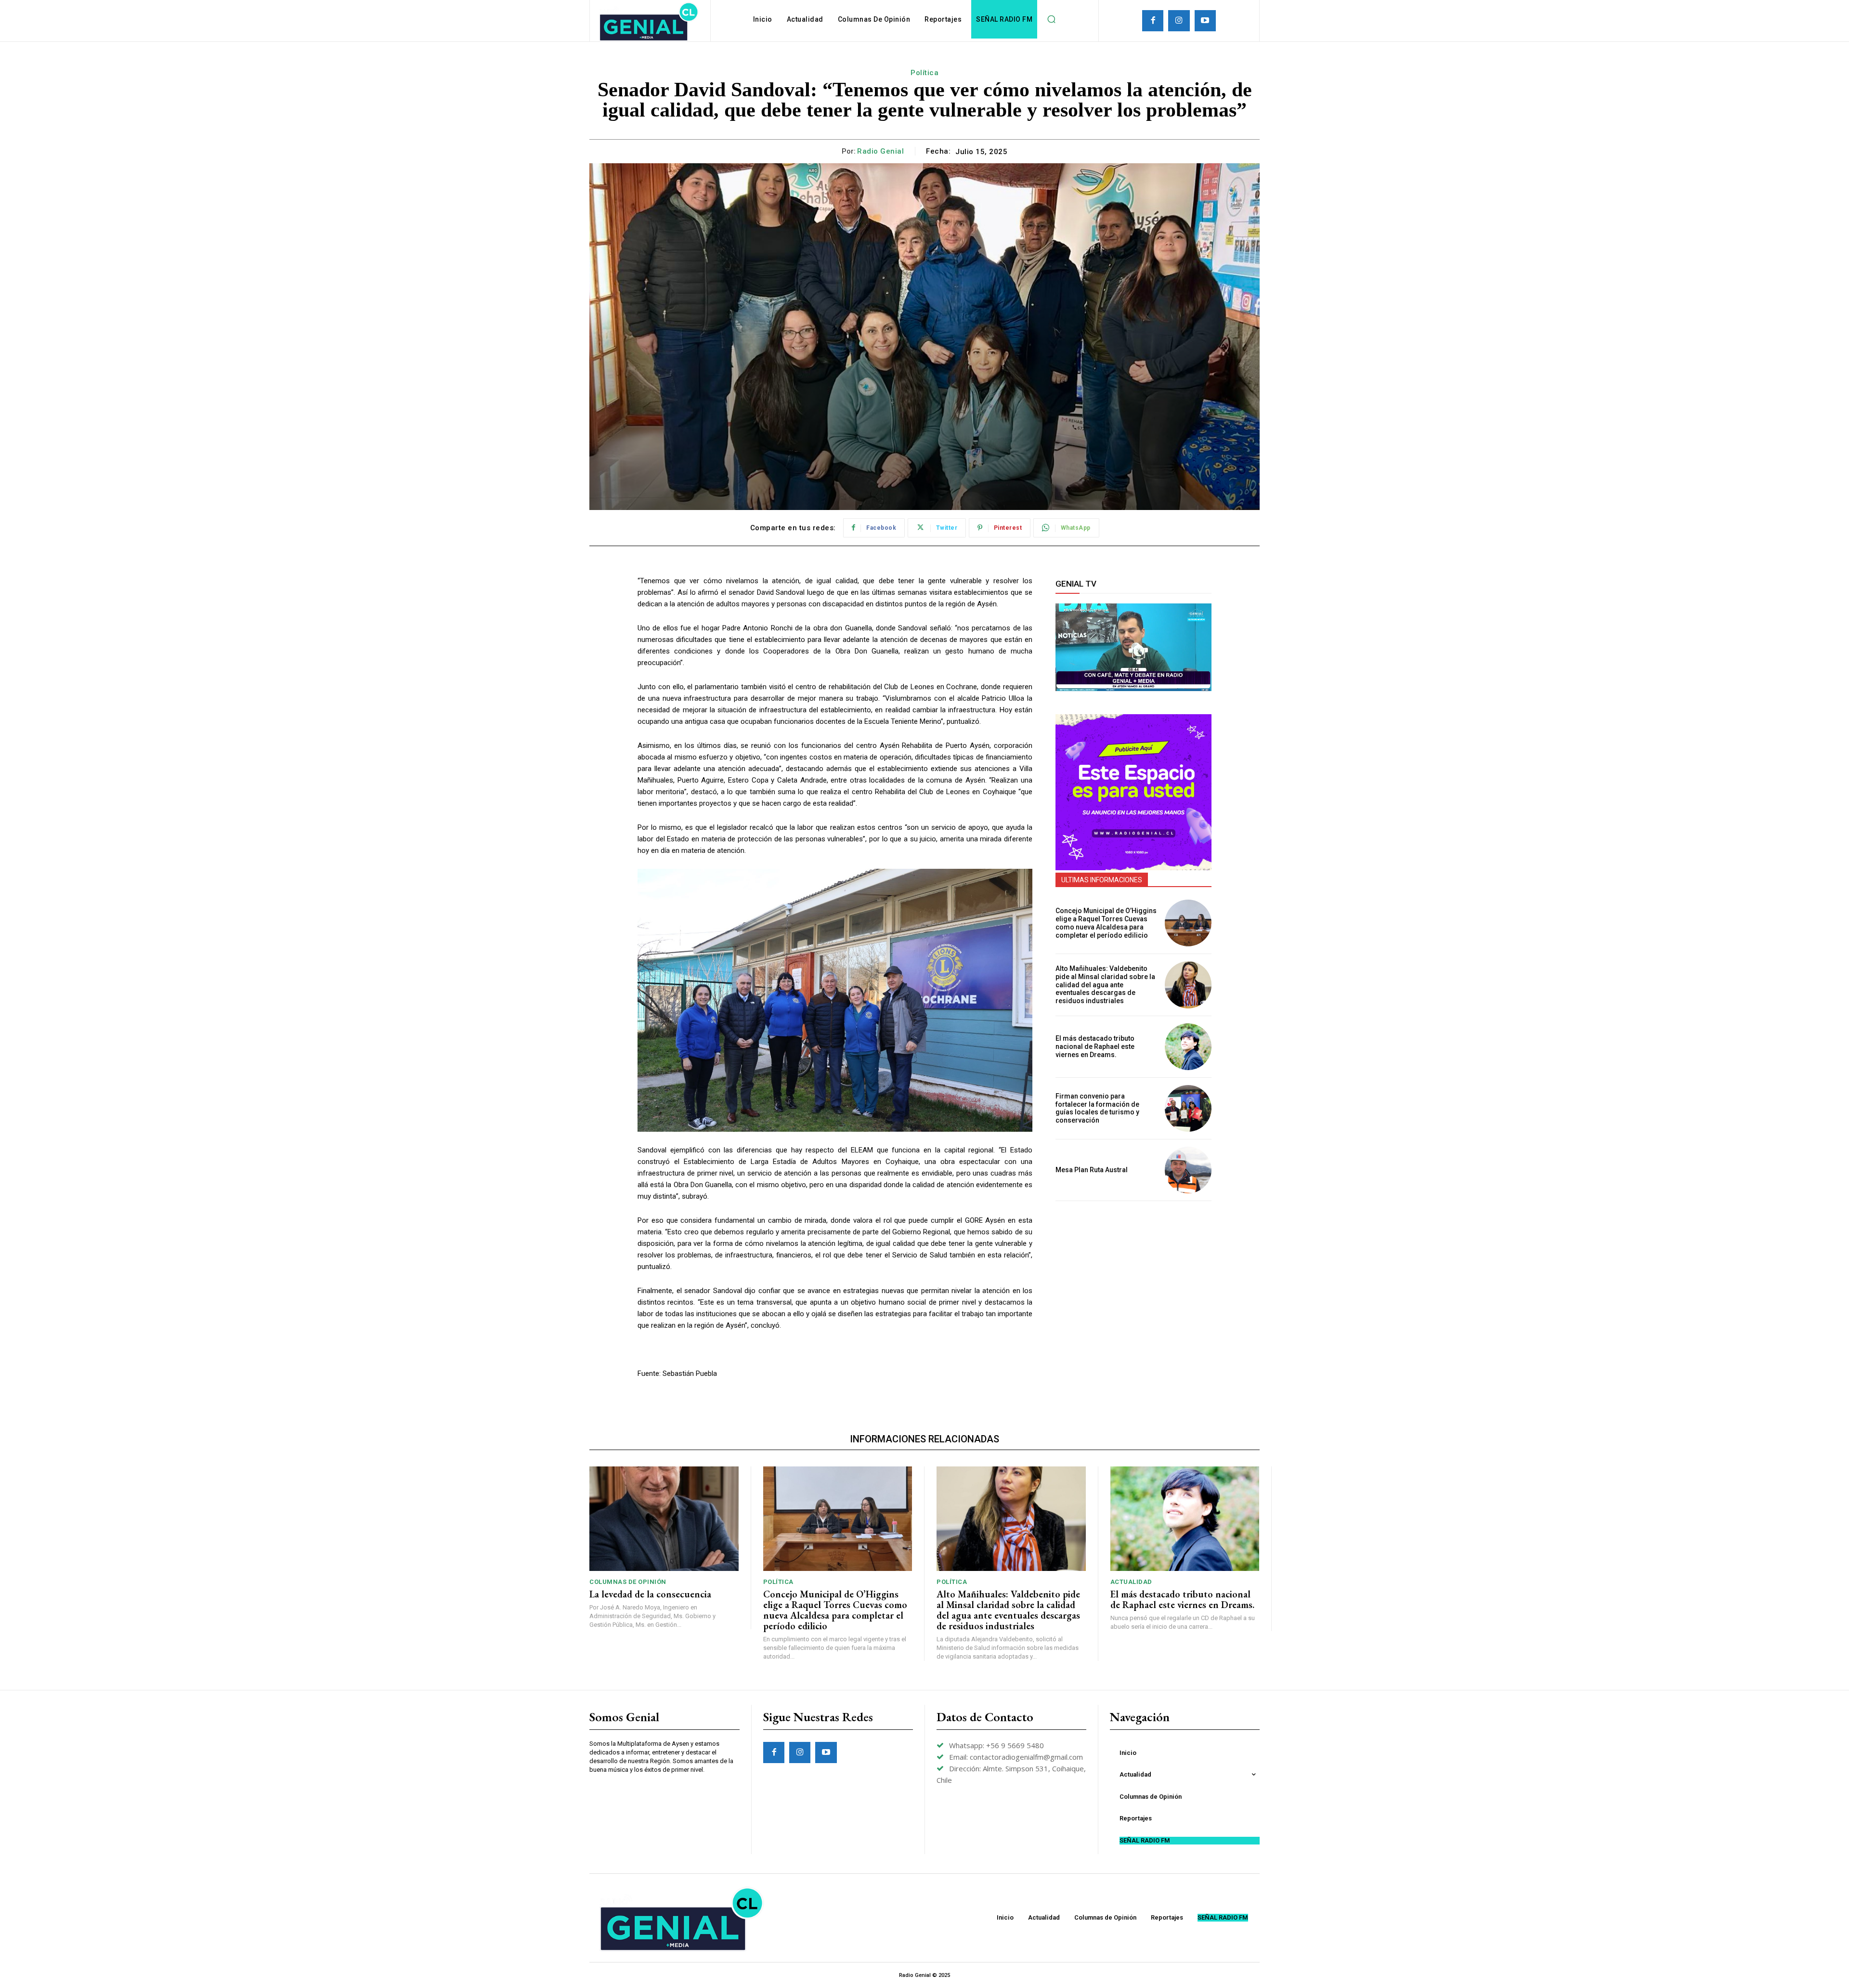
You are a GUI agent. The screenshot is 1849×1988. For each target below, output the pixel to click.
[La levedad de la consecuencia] (664, 1519)
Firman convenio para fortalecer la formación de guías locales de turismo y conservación (1097, 1108)
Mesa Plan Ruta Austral (1092, 1170)
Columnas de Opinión (628, 1582)
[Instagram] (1179, 21)
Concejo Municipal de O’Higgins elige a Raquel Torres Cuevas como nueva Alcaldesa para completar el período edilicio (1106, 923)
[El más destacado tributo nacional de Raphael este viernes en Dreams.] (1188, 1047)
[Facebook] (1153, 21)
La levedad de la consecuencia (650, 1594)
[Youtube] (1205, 21)
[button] (1051, 19)
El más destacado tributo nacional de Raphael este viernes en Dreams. (1095, 1046)
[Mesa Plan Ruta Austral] (1188, 1170)
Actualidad (1131, 1582)
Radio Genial (880, 151)
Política (924, 73)
